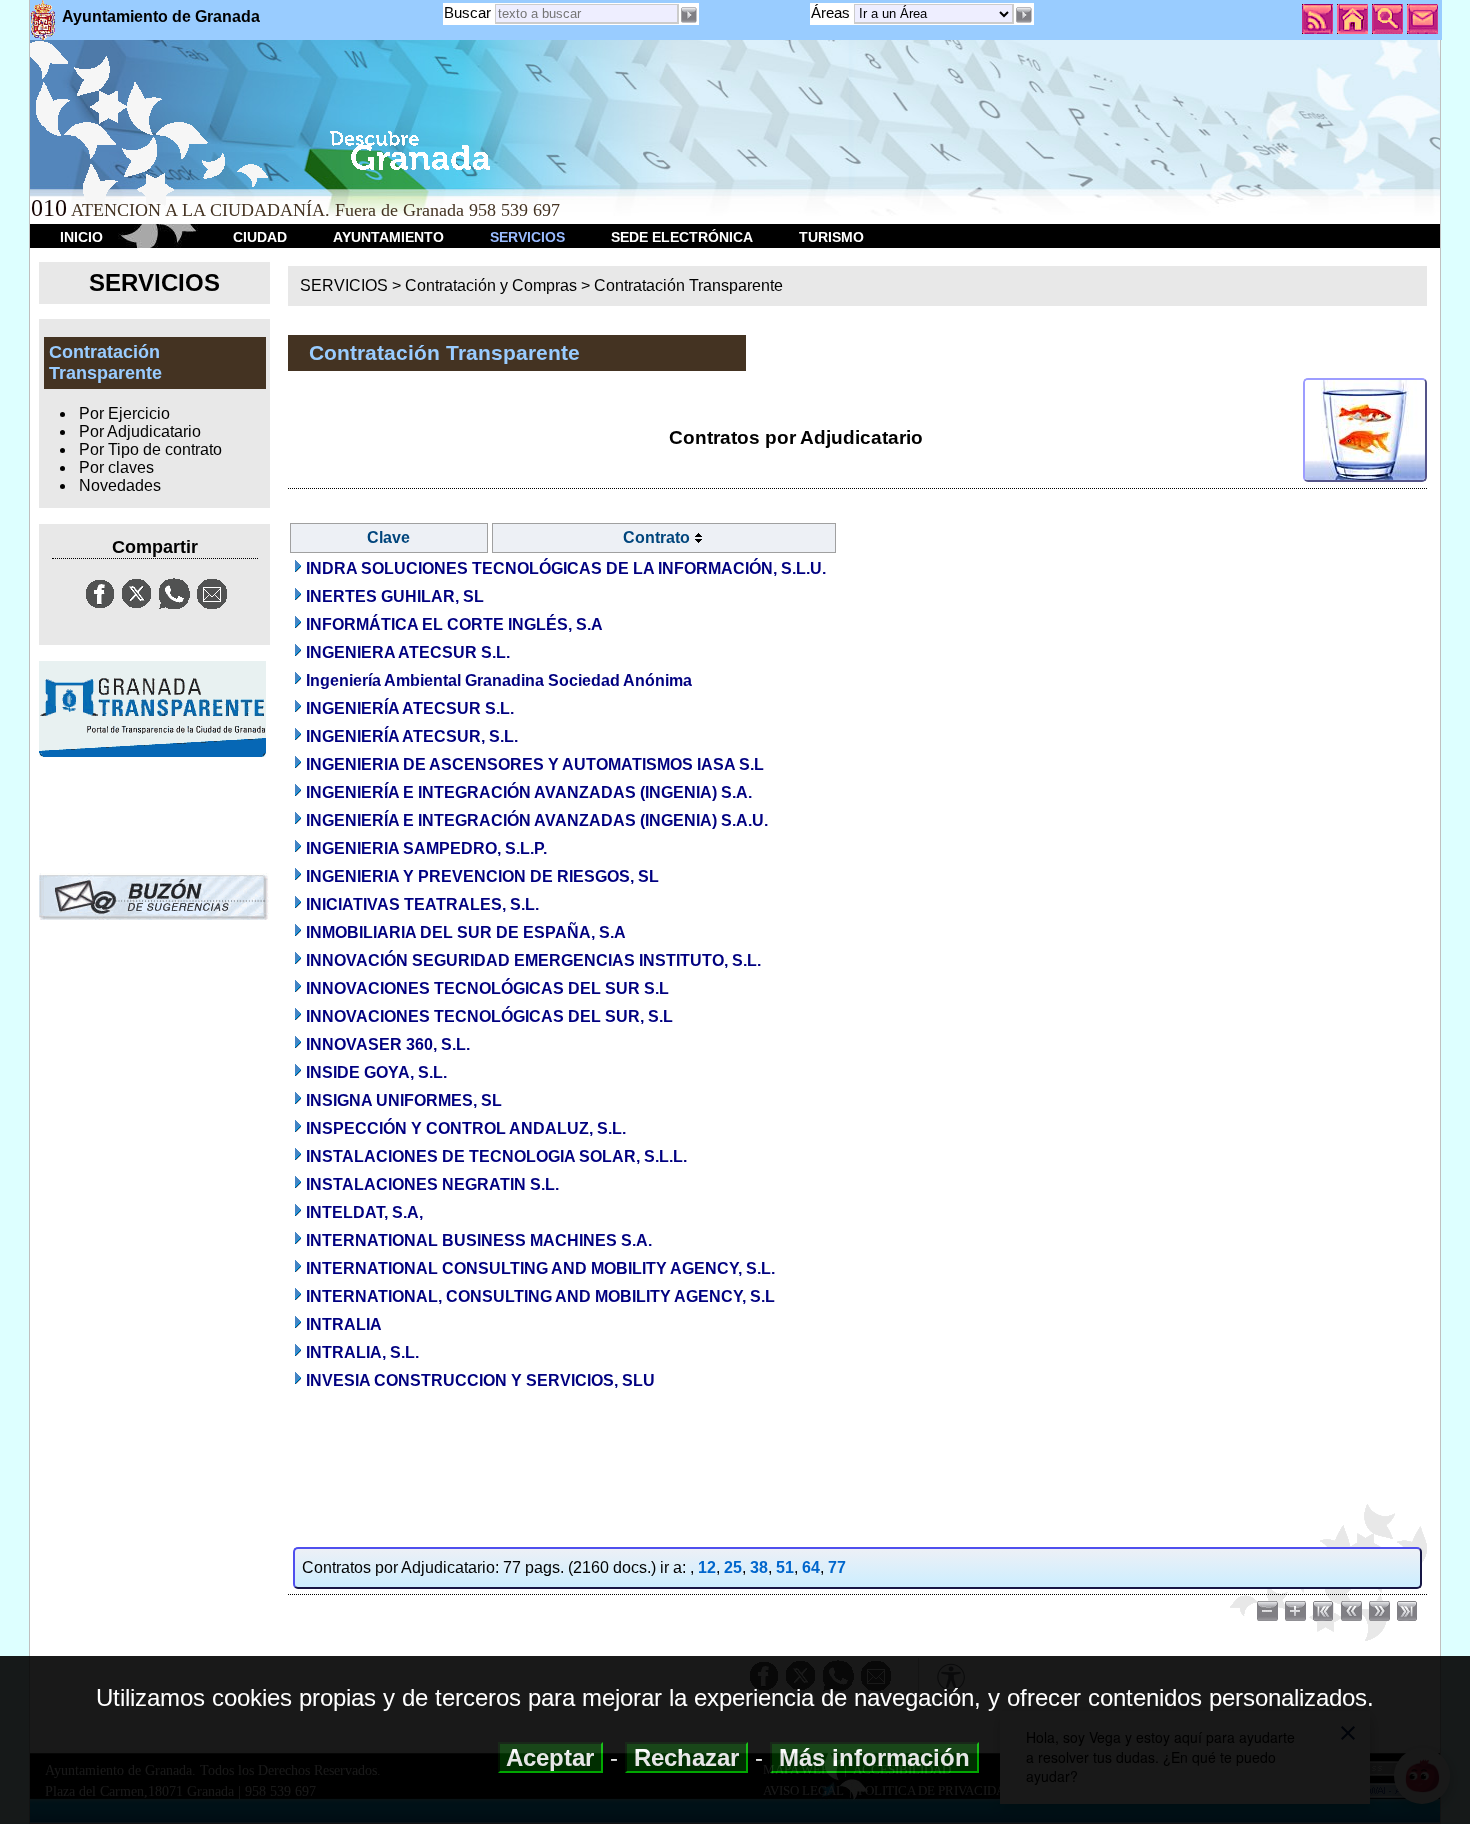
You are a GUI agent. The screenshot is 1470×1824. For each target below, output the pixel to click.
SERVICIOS (527, 237)
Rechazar (686, 1757)
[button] (1024, 15)
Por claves (116, 467)
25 (733, 1567)
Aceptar (550, 1757)
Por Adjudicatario (140, 431)
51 (785, 1567)
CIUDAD (260, 237)
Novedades (120, 485)
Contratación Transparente (688, 285)
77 (837, 1567)
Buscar (467, 12)
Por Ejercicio (124, 413)
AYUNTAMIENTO (388, 237)
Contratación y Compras (491, 285)
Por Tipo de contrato (150, 449)
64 (811, 1567)
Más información (874, 1757)
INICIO (81, 237)
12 (707, 1567)
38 (759, 1567)
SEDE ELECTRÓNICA (682, 237)
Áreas (832, 12)
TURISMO (831, 237)
